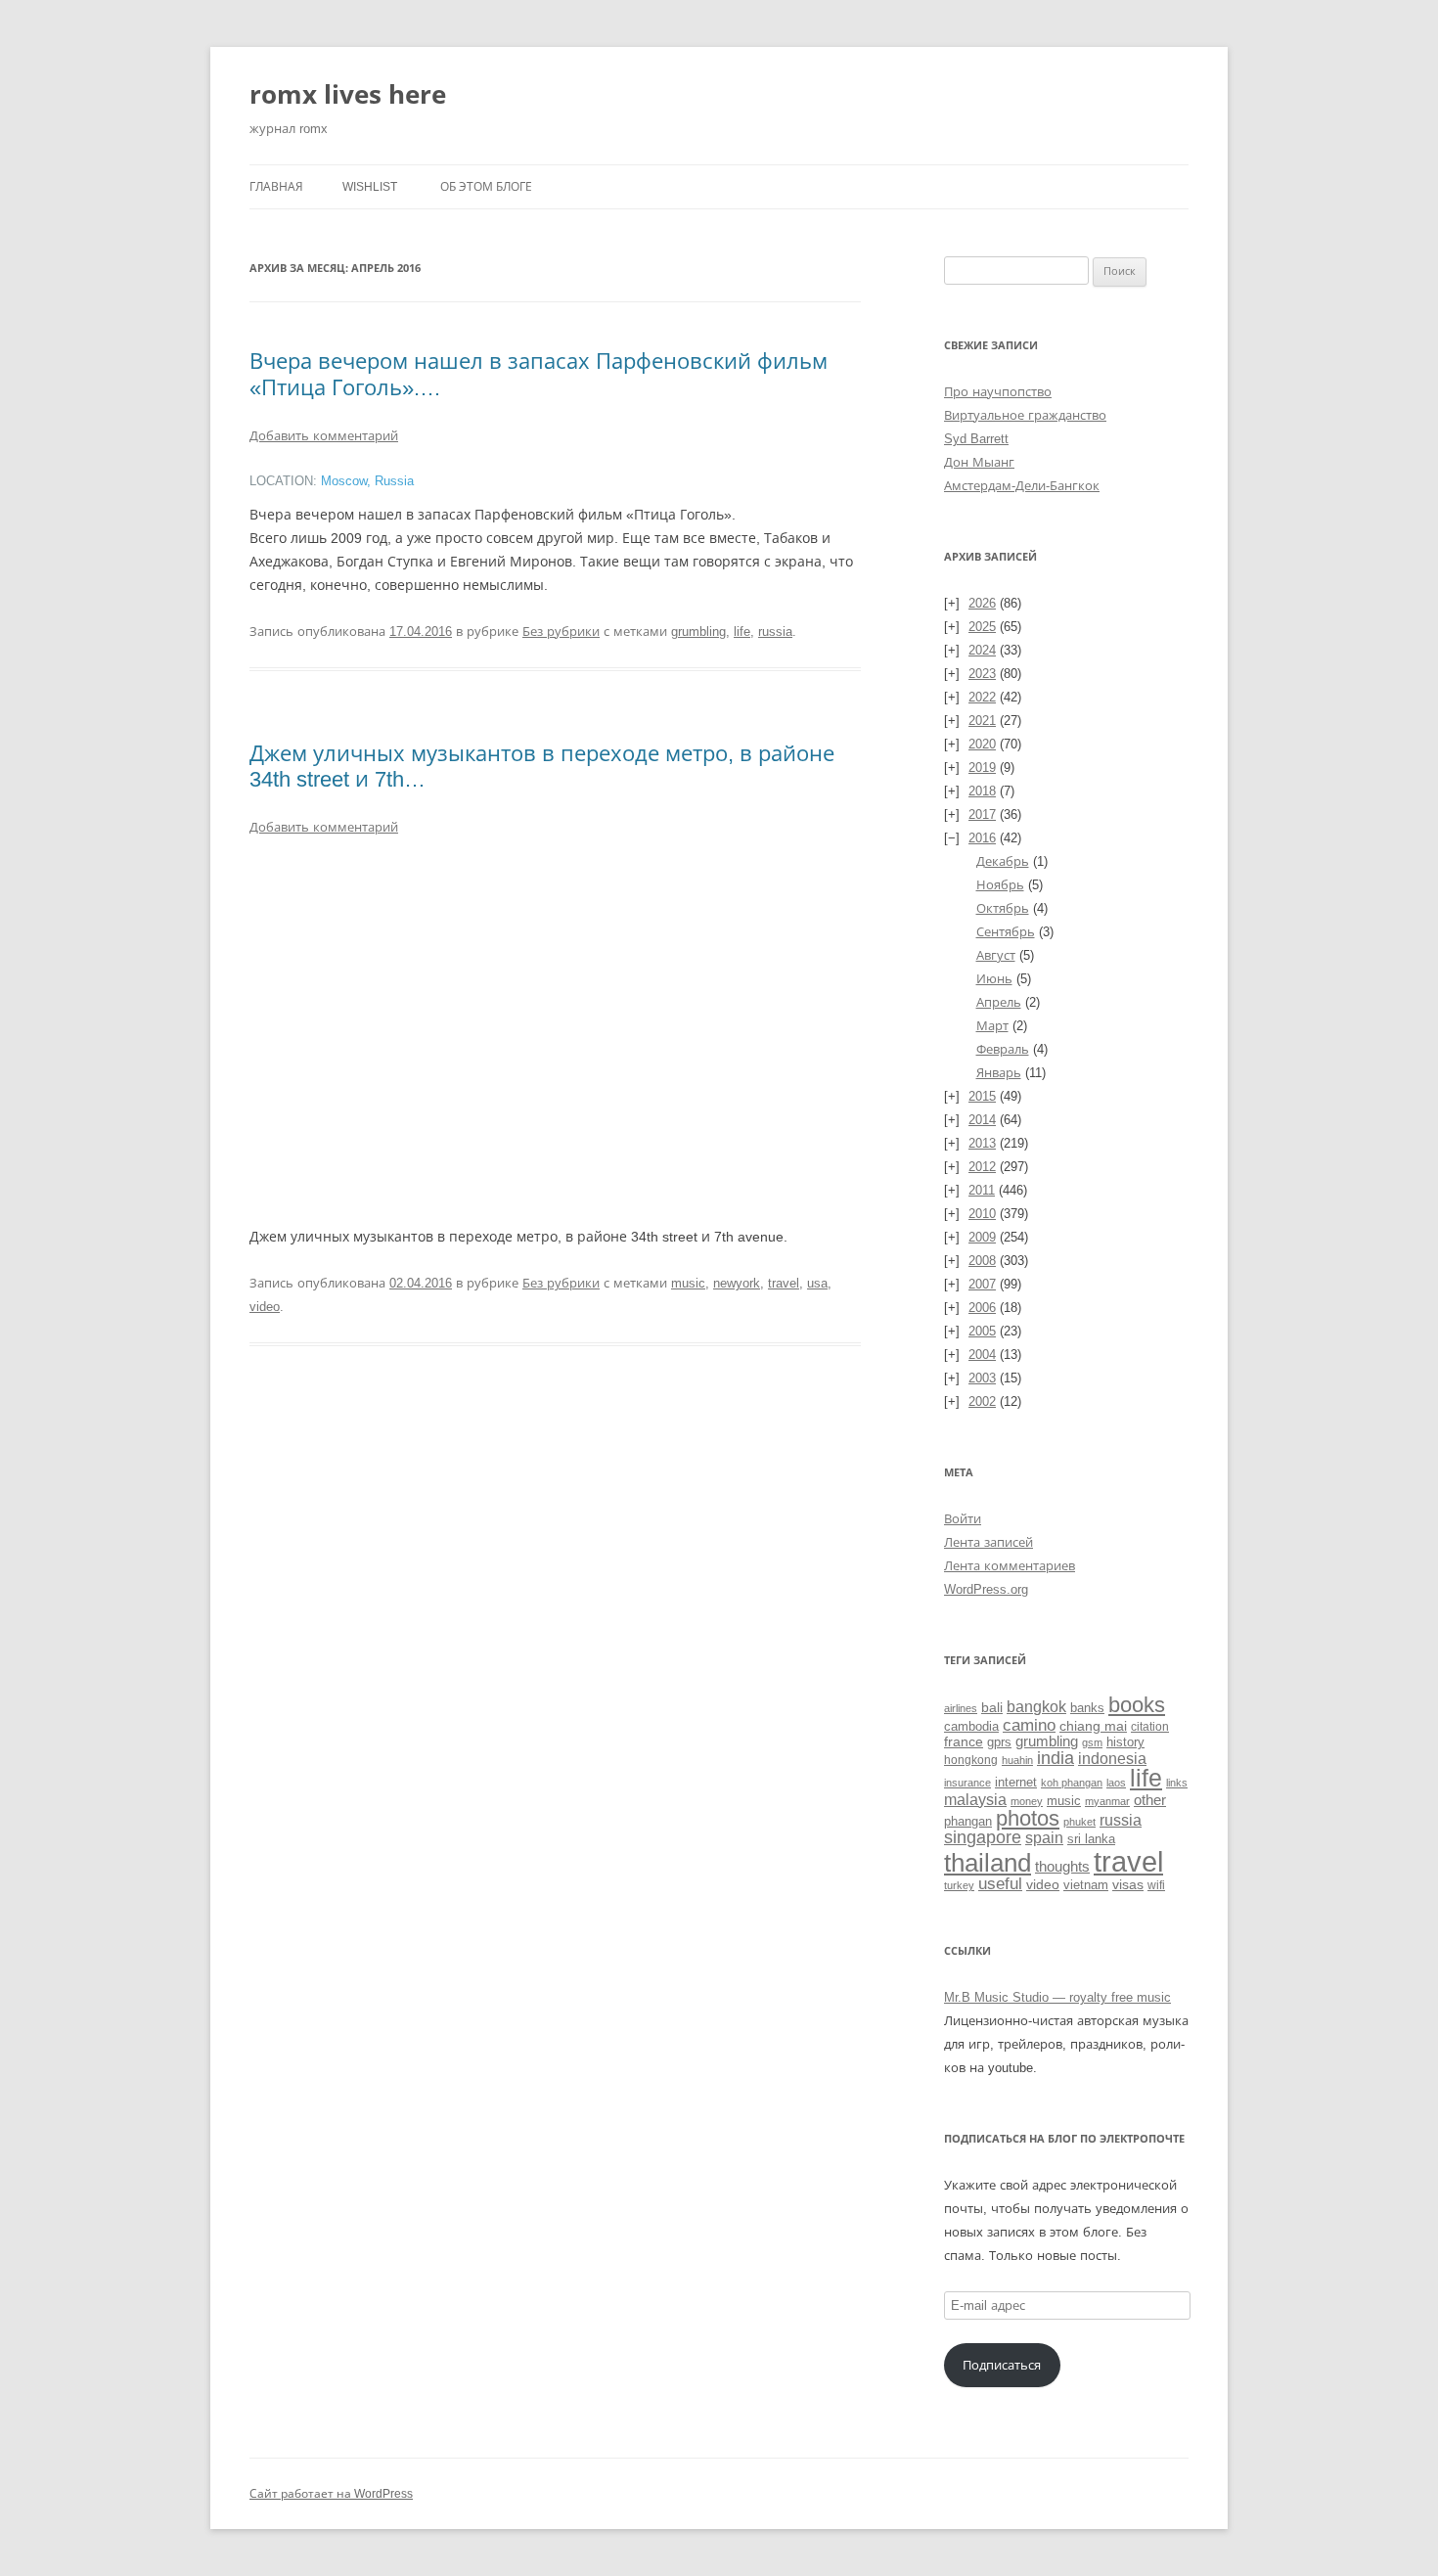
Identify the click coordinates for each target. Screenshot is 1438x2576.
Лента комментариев (1010, 1566)
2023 (982, 674)
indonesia (1112, 1759)
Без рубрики (561, 632)
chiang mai (1093, 1726)
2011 (982, 1190)
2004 (982, 1355)
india (1056, 1758)
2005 (982, 1331)
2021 (982, 721)
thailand (988, 1863)
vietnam (1086, 1885)
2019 (982, 768)
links (1177, 1783)
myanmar (1107, 1801)
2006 (982, 1308)
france (964, 1741)
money (1027, 1801)
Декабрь (1003, 861)
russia (775, 632)
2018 (982, 791)
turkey (959, 1885)
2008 (982, 1261)
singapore (983, 1837)
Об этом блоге (486, 187)
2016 (982, 838)
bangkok (1036, 1707)
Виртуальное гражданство (1025, 415)
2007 (982, 1284)
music (688, 1283)
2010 (982, 1214)
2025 (982, 627)
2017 (982, 814)
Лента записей (989, 1542)
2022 (982, 697)
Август (996, 955)
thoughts (1062, 1866)
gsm (1092, 1742)
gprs (999, 1742)
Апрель (999, 1002)
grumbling (698, 632)
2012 (982, 1167)
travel (784, 1283)
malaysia (975, 1799)
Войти (963, 1519)
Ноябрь (1000, 885)
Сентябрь (1006, 932)
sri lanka (1091, 1839)
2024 (982, 650)
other (1150, 1800)
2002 (982, 1401)
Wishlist (370, 187)
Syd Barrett (976, 439)
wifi (1156, 1885)
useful (1000, 1884)
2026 (982, 603)
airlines (961, 1708)
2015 (982, 1096)
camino (1029, 1725)
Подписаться (1002, 2365)
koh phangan (1072, 1783)
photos (1028, 1818)
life (742, 632)
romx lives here (348, 94)
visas (1128, 1884)
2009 (982, 1237)
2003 (982, 1378)
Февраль (1003, 1049)
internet (1016, 1783)
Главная (276, 187)
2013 (982, 1143)
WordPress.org (986, 1589)
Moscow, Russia (367, 481)
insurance (967, 1783)
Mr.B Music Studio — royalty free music (1057, 1997)
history (1125, 1742)
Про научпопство (998, 392)
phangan (968, 1821)
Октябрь (1003, 908)
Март (992, 1026)
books (1137, 1705)
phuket (1079, 1822)
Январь (999, 1073)
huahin (1017, 1760)
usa (817, 1283)
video (265, 1307)
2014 (982, 1120)
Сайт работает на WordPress (331, 2494)
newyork (737, 1283)
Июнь (994, 979)
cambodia (971, 1726)
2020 (982, 744)
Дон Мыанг (979, 462)
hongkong (971, 1760)
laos (1116, 1783)
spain (1044, 1838)
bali (992, 1707)
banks (1087, 1708)
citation (1150, 1726)
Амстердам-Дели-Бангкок (1022, 486)
